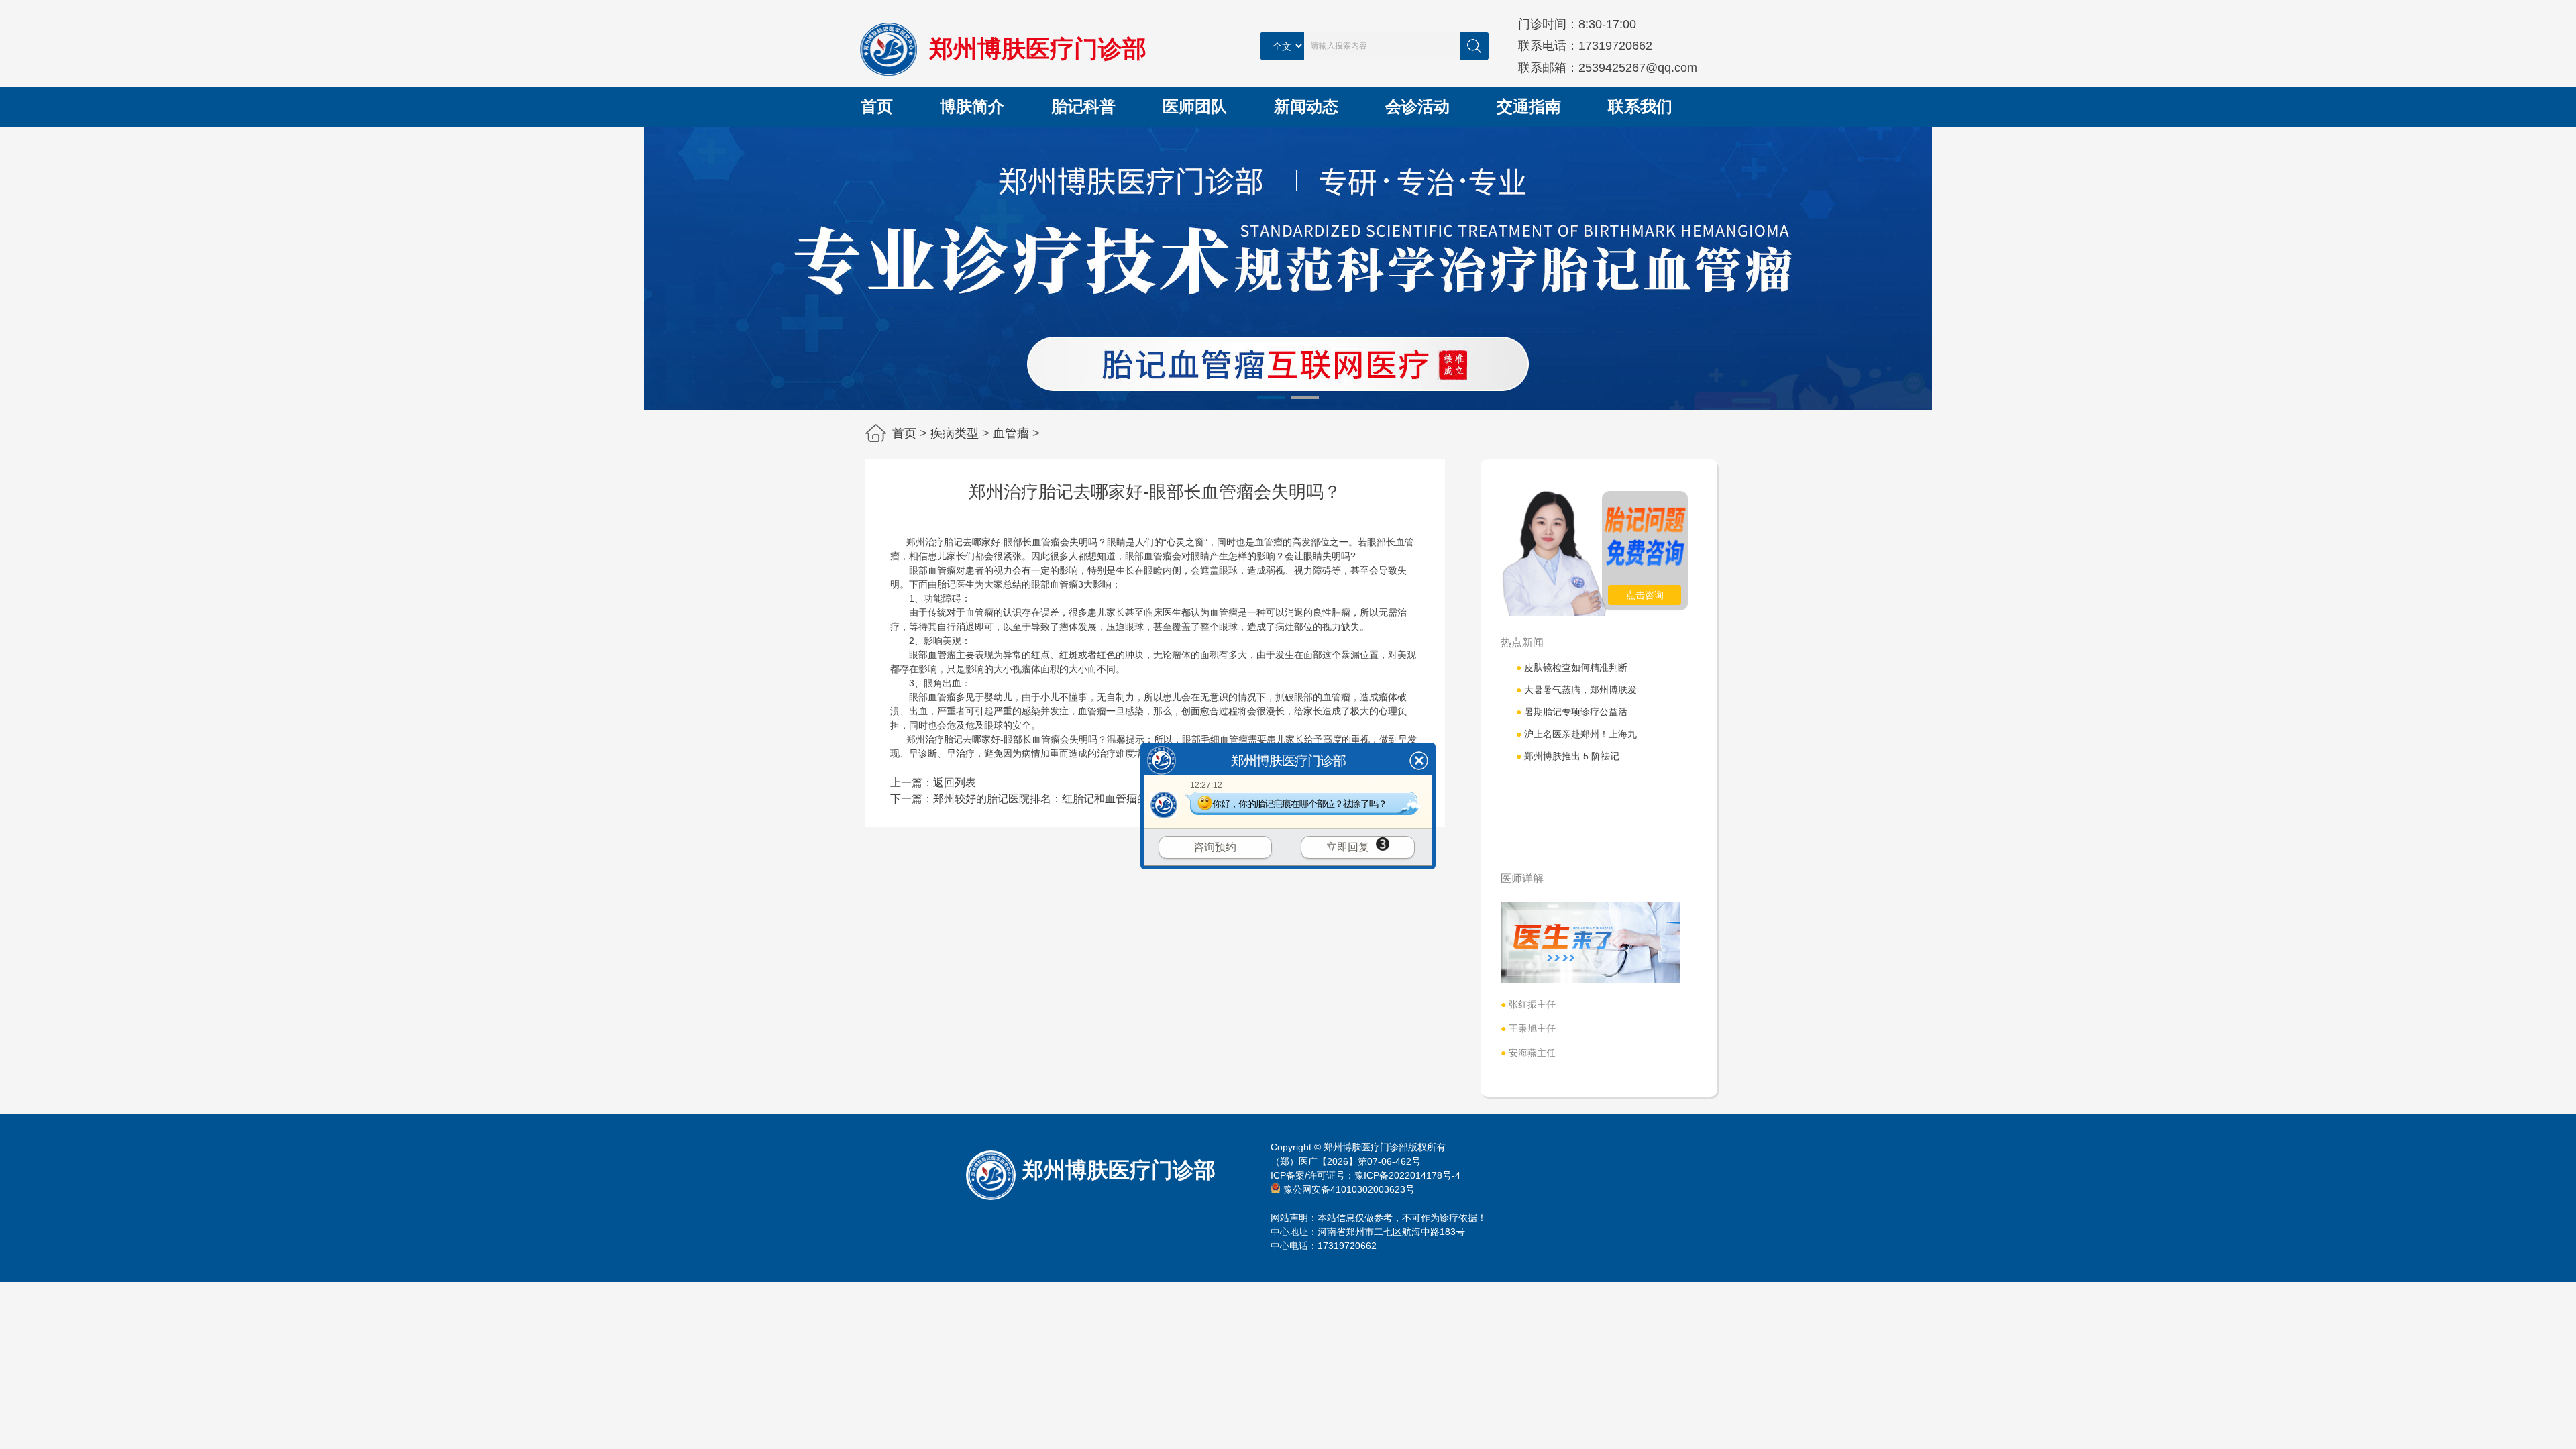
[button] (1271, 397)
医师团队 (1195, 106)
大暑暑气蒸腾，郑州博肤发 (1576, 690)
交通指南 (1529, 106)
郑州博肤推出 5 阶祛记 (1568, 756)
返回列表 (955, 783)
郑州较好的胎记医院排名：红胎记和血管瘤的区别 (1051, 799)
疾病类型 (955, 433)
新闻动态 (1306, 106)
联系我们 (1640, 106)
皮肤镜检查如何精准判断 (1572, 667)
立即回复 (1348, 847)
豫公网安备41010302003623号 (1349, 1189)
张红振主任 (1528, 1004)
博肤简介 (972, 106)
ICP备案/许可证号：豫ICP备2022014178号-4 (1365, 1175)
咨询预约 (1215, 847)
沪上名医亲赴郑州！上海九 (1576, 734)
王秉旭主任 (1528, 1028)
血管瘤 (1011, 433)
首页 (877, 106)
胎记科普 (1083, 106)
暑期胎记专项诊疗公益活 (1572, 712)
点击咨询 (1645, 595)
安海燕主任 (1528, 1053)
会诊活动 (1417, 106)
